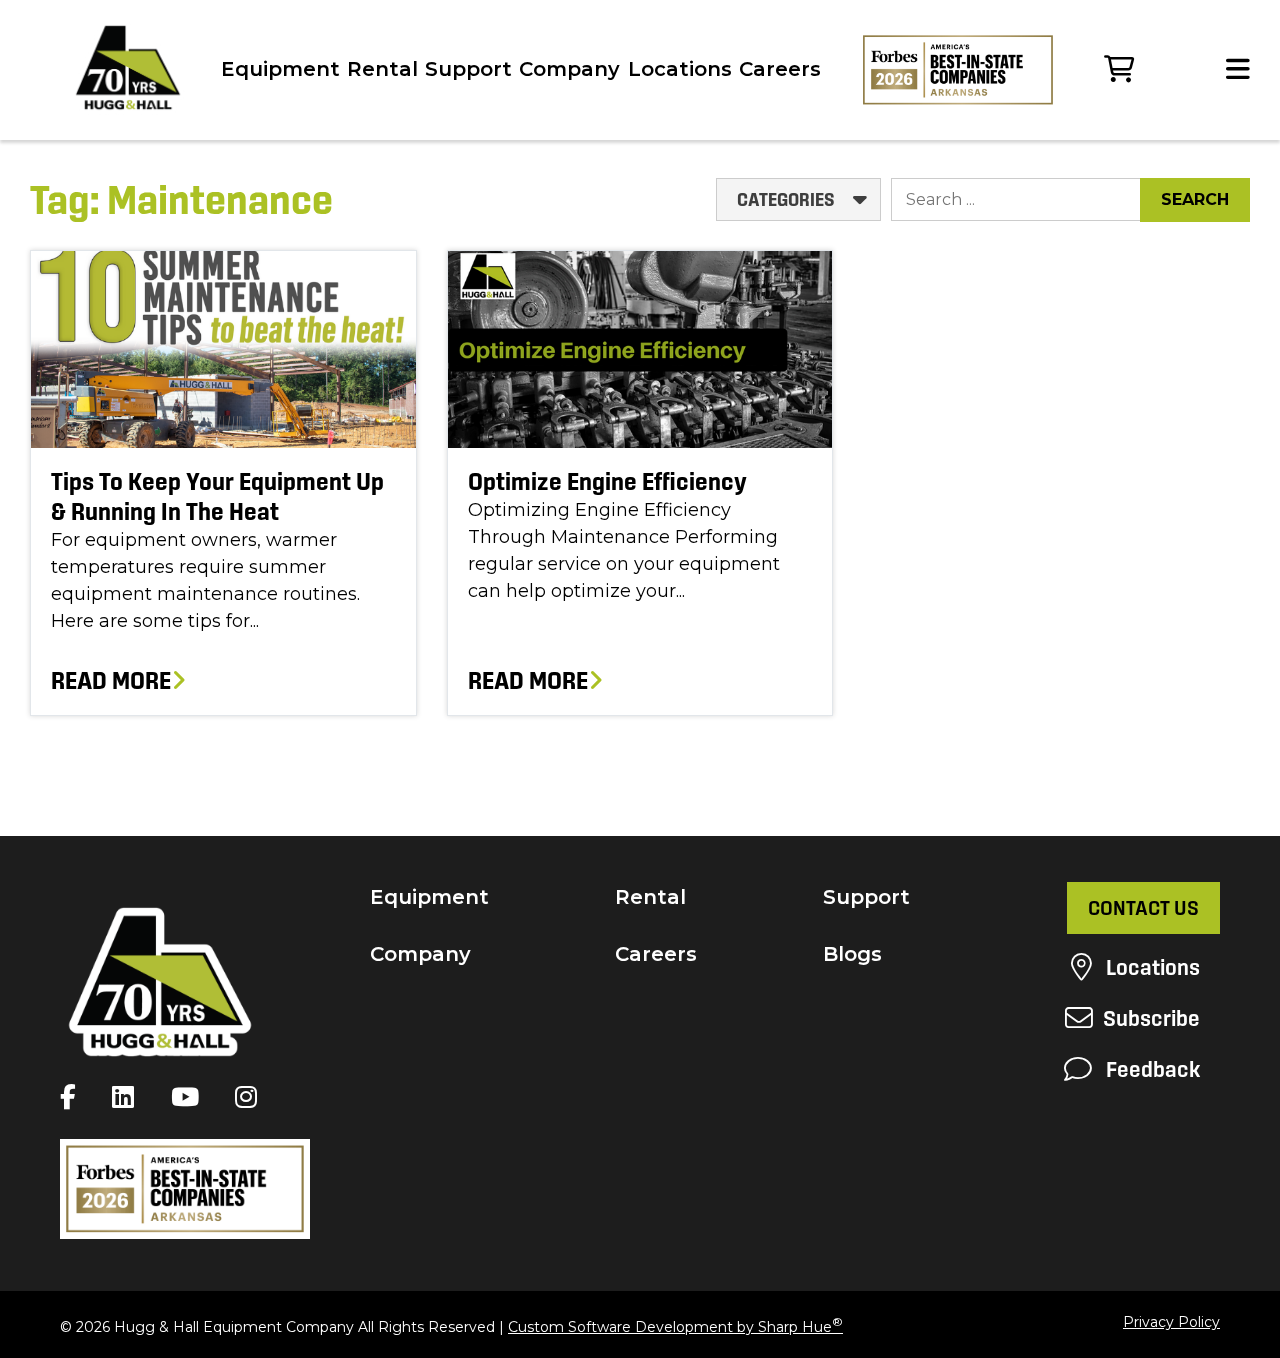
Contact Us (1143, 908)
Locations (680, 69)
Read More (111, 680)
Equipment (280, 69)
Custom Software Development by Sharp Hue (675, 1327)
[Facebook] (73, 1097)
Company (569, 69)
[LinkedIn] (128, 1097)
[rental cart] (1119, 69)
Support (468, 69)
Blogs (852, 954)
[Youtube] (190, 1097)
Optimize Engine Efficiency (607, 481)
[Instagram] (251, 1097)
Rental (382, 69)
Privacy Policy (1171, 1322)
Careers (780, 69)
